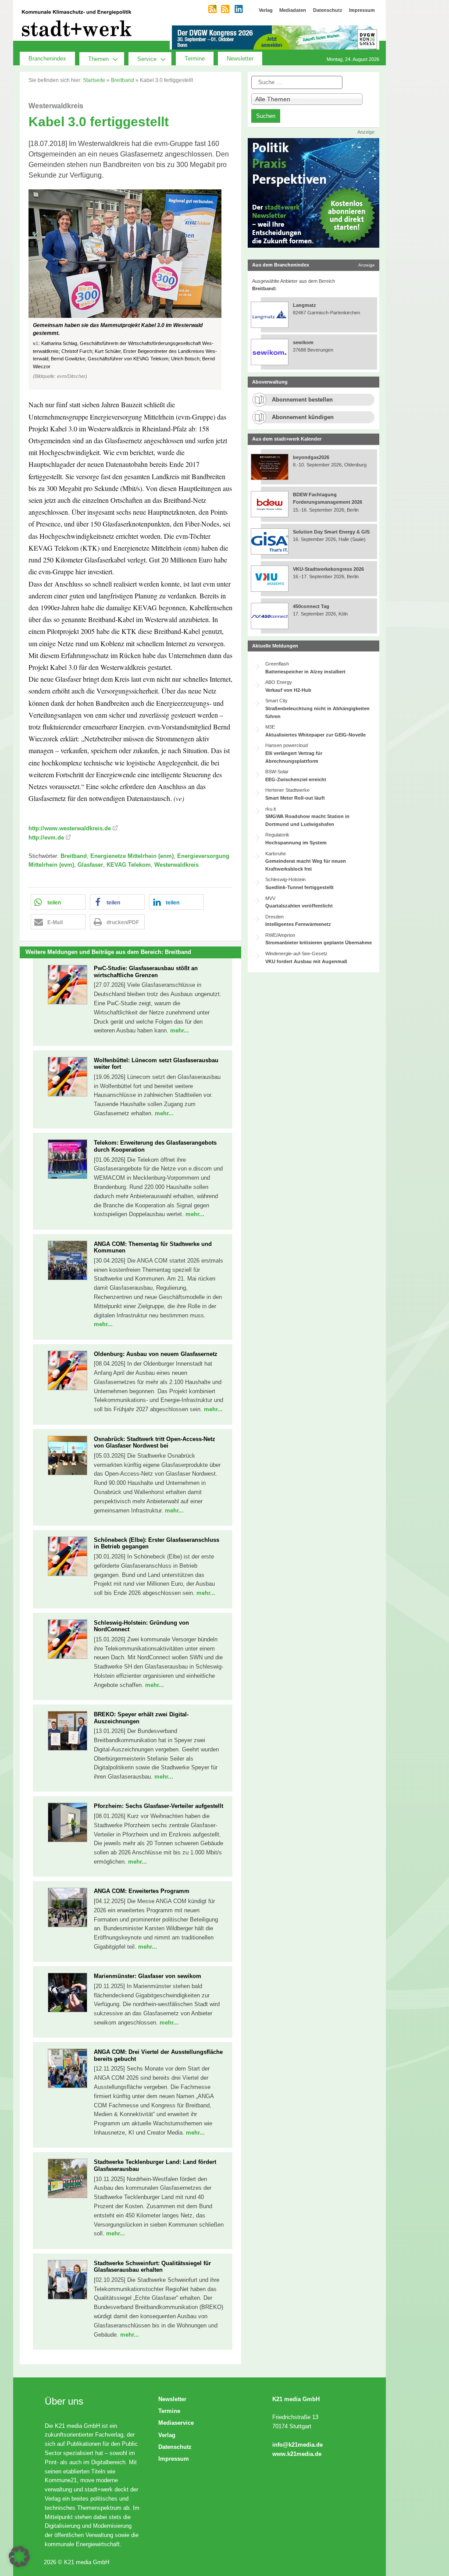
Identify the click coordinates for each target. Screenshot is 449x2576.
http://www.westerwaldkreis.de (70, 828)
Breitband (123, 80)
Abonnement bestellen (302, 400)
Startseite (94, 80)
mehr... (180, 1030)
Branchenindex (47, 59)
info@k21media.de (298, 2445)
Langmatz (305, 305)
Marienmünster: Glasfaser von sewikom (148, 1976)
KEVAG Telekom (129, 865)
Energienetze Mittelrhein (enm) (132, 856)
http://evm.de (46, 838)
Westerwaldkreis (176, 865)
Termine (195, 59)
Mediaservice (176, 2423)
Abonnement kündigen (303, 417)
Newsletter (240, 59)
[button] (130, 290)
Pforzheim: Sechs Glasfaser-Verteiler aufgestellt (159, 1806)
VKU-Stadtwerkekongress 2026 (329, 569)
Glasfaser (90, 865)
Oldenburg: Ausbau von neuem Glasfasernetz (156, 1354)
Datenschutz (175, 2447)
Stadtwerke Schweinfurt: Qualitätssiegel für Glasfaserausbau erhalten (152, 2267)
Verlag (167, 2435)
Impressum (174, 2459)
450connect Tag (311, 606)
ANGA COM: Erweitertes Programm (142, 1891)
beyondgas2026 (312, 457)
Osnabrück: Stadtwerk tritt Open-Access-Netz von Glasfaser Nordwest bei (155, 1443)
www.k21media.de (297, 2454)
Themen (98, 59)
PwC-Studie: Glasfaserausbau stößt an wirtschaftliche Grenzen (146, 972)
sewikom (303, 342)
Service (147, 59)
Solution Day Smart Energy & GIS (331, 532)
